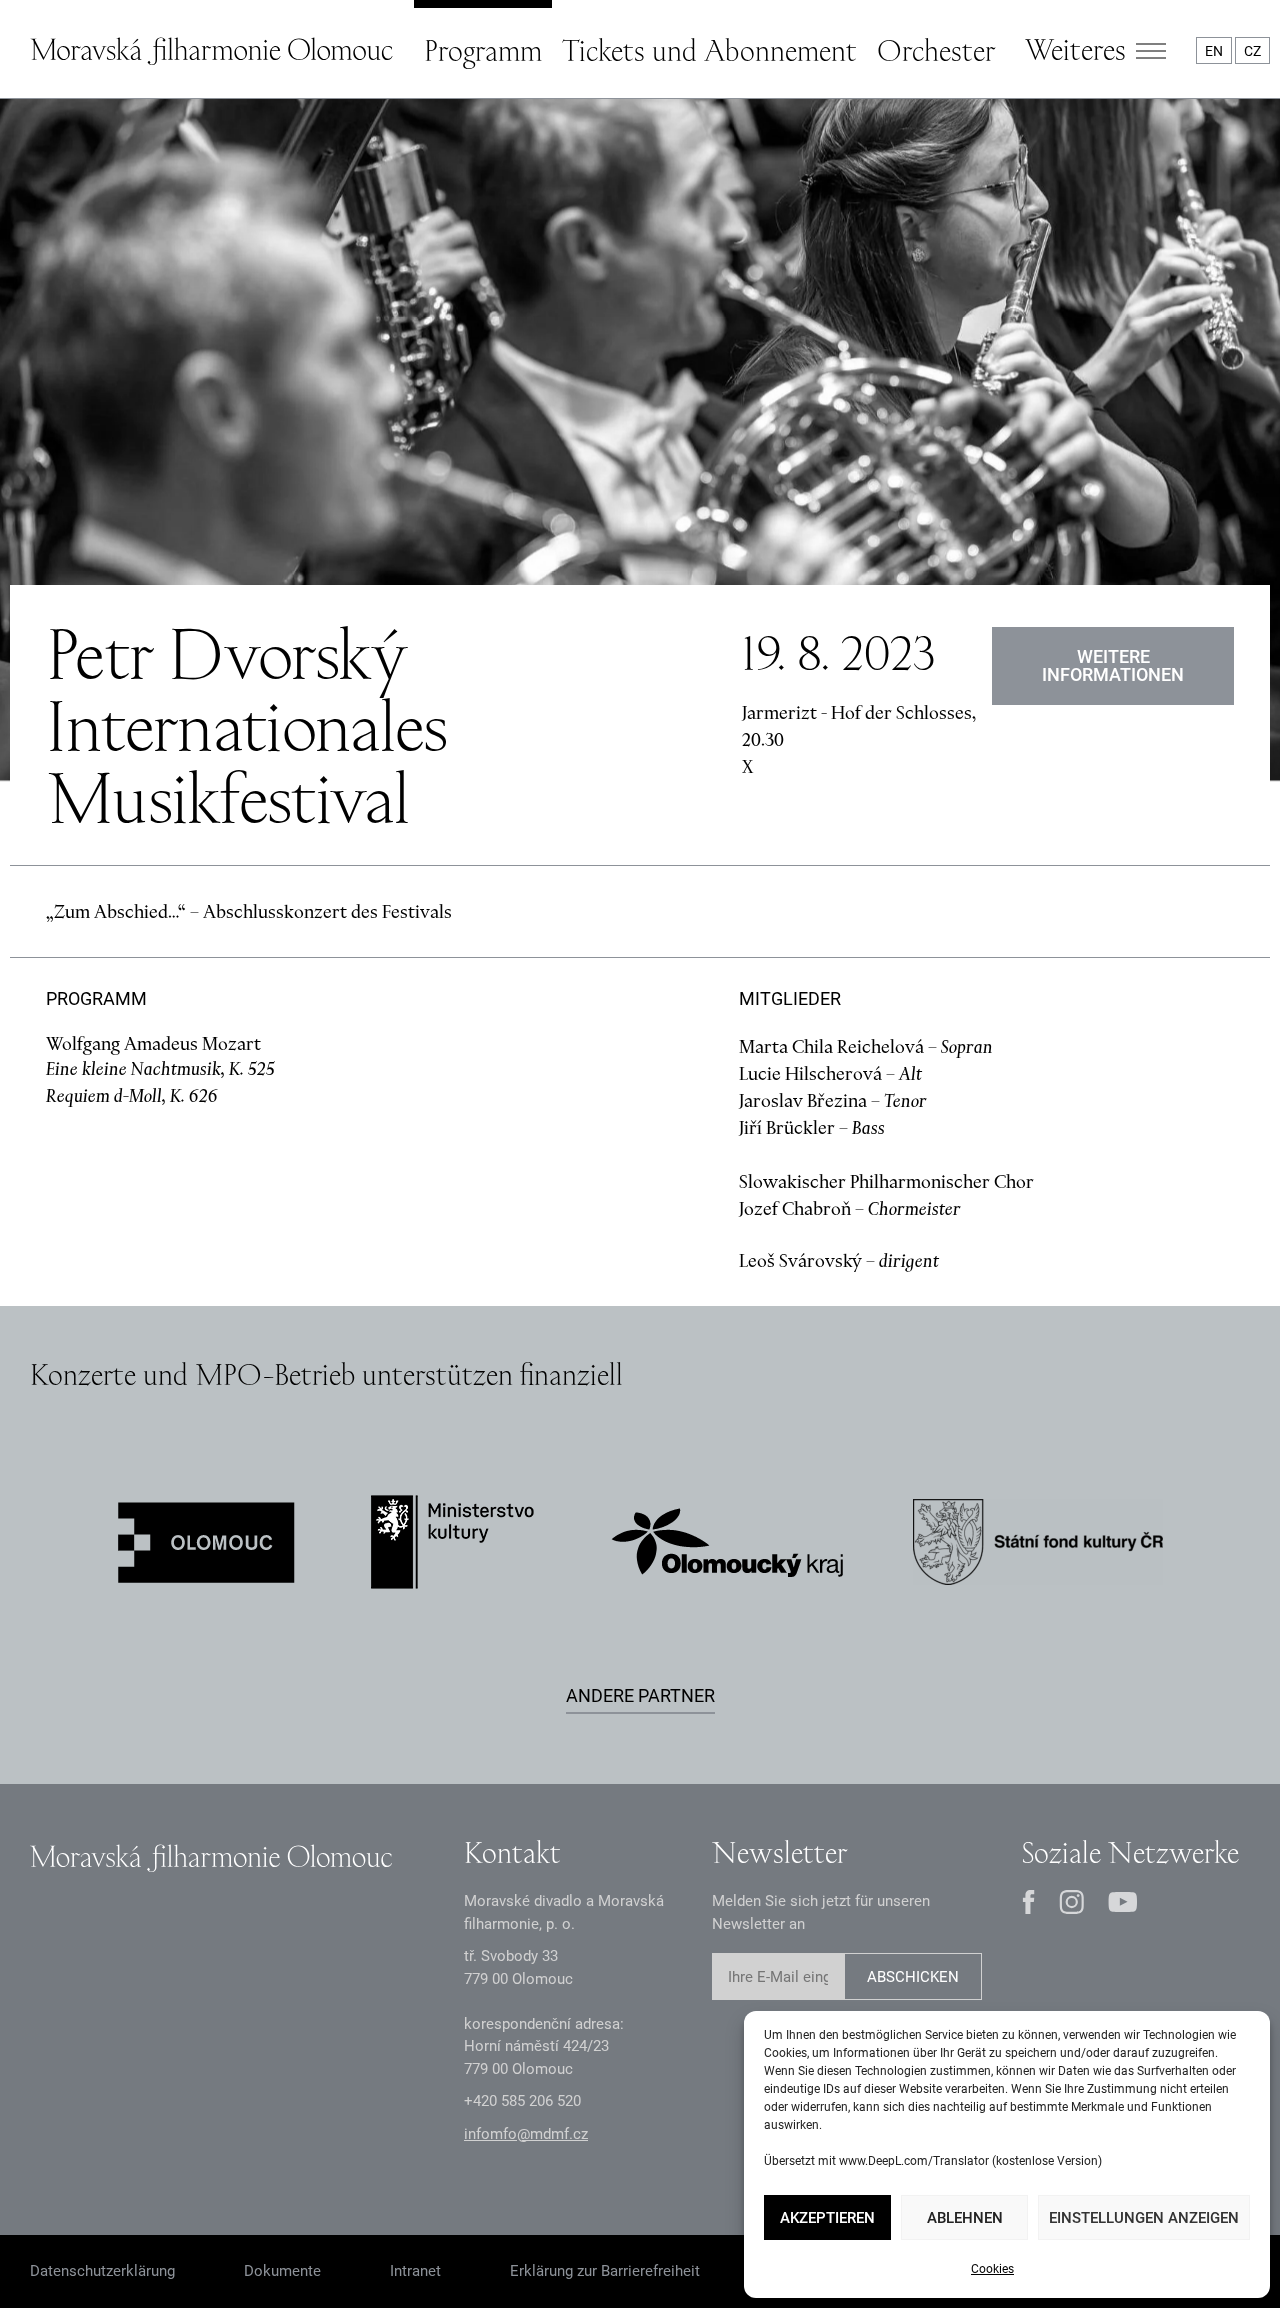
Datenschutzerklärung (102, 2271)
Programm (483, 50)
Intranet (415, 2271)
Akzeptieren (827, 2218)
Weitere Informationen (1113, 665)
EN (1214, 51)
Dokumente (282, 2271)
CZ (1252, 51)
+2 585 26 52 (522, 2101)
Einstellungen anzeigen (1144, 2218)
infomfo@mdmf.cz (526, 2134)
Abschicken (913, 1977)
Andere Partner (640, 1695)
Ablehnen (965, 2218)
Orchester (936, 50)
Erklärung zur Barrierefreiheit (605, 2271)
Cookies (992, 2269)
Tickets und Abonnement (709, 50)
